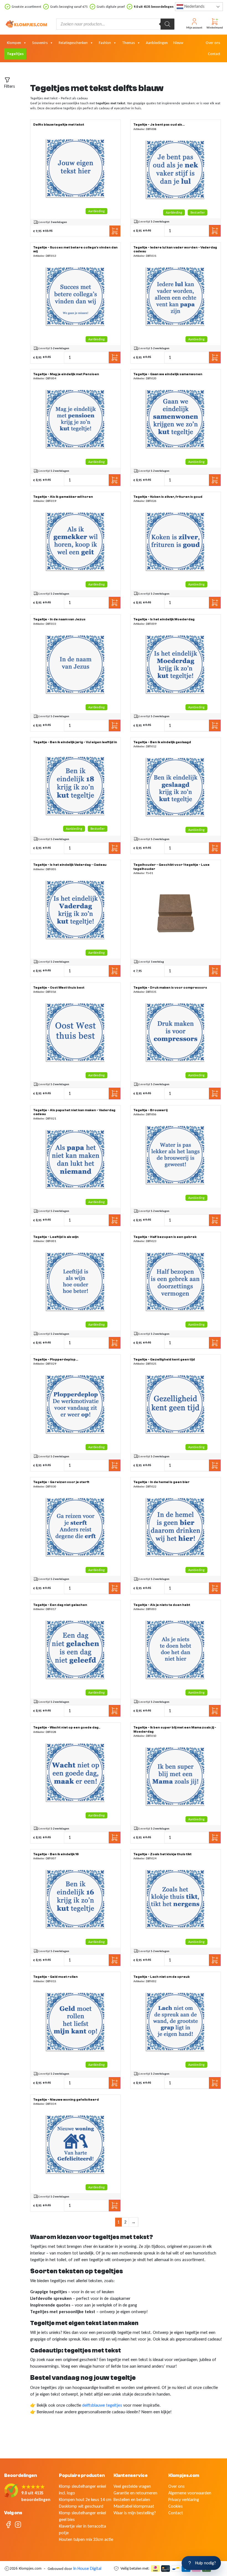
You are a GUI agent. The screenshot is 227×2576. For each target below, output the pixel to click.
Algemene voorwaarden (190, 2493)
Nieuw (178, 43)
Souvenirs (40, 43)
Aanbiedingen (157, 43)
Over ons (213, 43)
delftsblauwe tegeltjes (102, 2405)
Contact (214, 54)
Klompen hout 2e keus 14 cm (85, 2499)
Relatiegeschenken (73, 43)
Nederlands (194, 6)
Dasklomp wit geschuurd (81, 2506)
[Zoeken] (167, 24)
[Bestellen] (76, 168)
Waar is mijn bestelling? (135, 2513)
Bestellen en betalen (132, 2499)
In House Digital (87, 2568)
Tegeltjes (15, 54)
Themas (128, 43)
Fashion (105, 43)
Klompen (14, 43)
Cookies (176, 2506)
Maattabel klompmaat (134, 2506)
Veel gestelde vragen (132, 2486)
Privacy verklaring (184, 2499)
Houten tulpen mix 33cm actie (86, 2539)
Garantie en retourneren (135, 2493)
